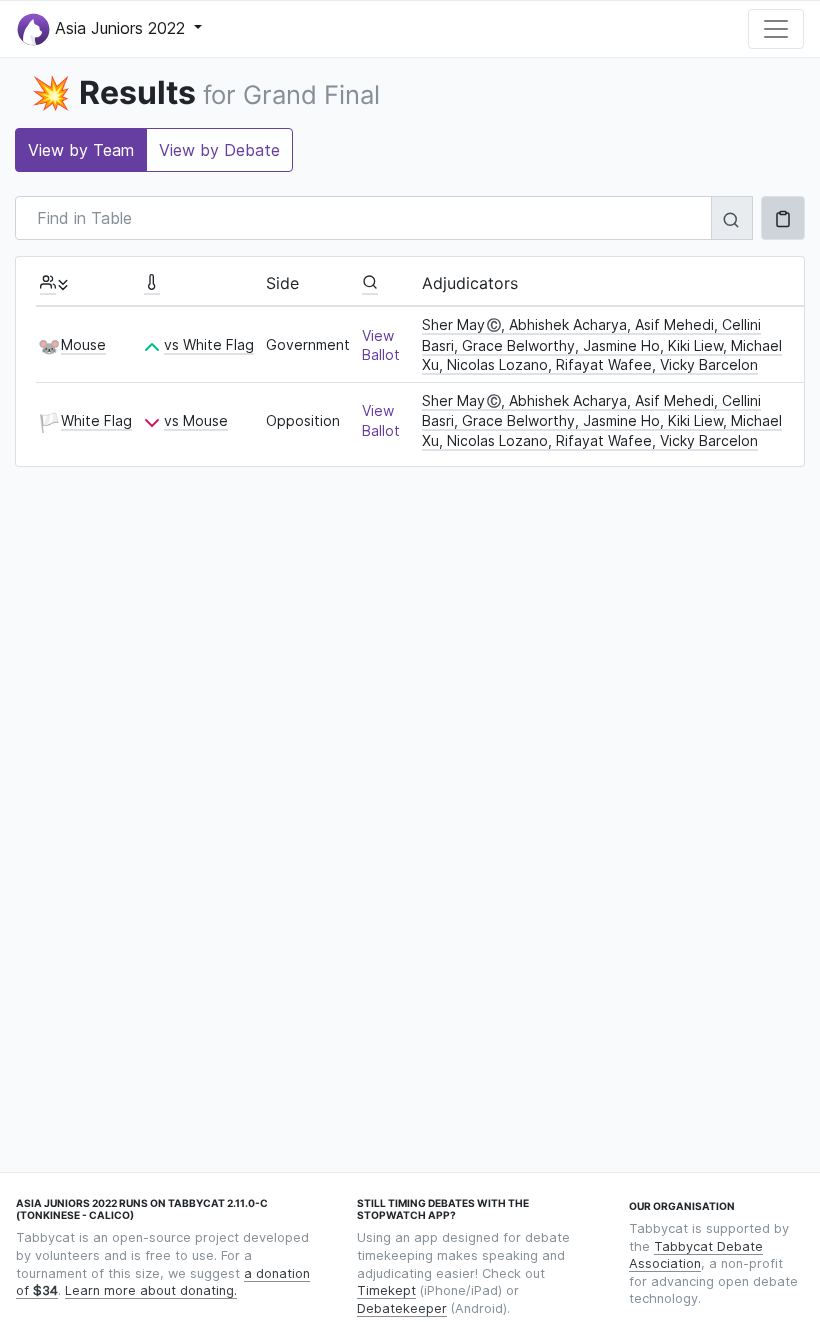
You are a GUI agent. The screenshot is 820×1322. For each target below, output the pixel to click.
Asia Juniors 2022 (120, 27)
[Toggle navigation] (776, 29)
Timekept (386, 1290)
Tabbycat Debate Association (696, 1255)
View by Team (81, 150)
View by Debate (219, 150)
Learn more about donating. (151, 1290)
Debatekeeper (402, 1308)
